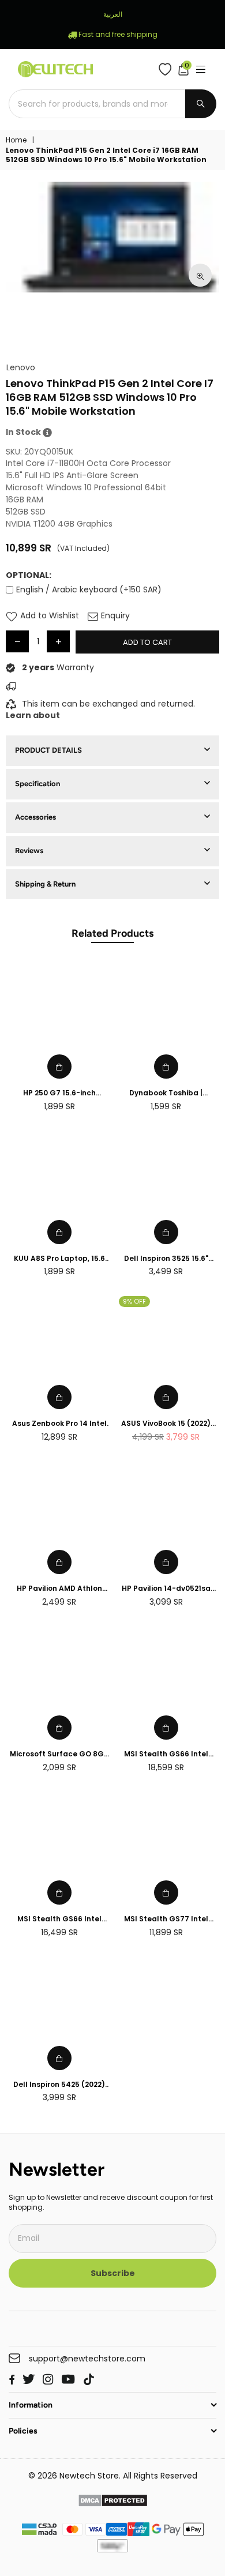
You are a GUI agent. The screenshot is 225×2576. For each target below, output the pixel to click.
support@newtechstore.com (87, 2359)
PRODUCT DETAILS (48, 750)
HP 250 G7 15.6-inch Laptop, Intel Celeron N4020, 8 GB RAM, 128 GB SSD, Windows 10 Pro (59, 1093)
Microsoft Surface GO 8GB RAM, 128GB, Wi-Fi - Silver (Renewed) (59, 1754)
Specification (37, 784)
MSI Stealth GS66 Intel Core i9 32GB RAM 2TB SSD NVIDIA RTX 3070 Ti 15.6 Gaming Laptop (59, 1919)
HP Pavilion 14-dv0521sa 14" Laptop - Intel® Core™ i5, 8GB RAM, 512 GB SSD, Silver (166, 1589)
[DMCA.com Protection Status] (113, 2502)
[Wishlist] (168, 69)
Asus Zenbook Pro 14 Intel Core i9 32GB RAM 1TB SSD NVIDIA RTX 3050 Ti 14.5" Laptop (59, 1424)
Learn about (33, 715)
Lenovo (21, 368)
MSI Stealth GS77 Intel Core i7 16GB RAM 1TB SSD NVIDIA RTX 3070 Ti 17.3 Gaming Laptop (166, 1919)
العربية (113, 14)
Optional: (29, 575)
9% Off (134, 1301)
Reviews (29, 850)
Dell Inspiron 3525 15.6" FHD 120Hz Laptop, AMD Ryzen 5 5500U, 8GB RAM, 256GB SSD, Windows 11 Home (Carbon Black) (166, 1259)
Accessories (35, 817)
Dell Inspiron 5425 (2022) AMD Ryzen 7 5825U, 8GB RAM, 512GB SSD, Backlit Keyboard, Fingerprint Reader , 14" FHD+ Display (59, 2085)
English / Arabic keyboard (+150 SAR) (89, 589)
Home (16, 140)
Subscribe (113, 2273)
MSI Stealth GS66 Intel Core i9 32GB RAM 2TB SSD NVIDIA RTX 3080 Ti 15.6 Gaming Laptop (166, 1754)
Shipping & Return (45, 884)
